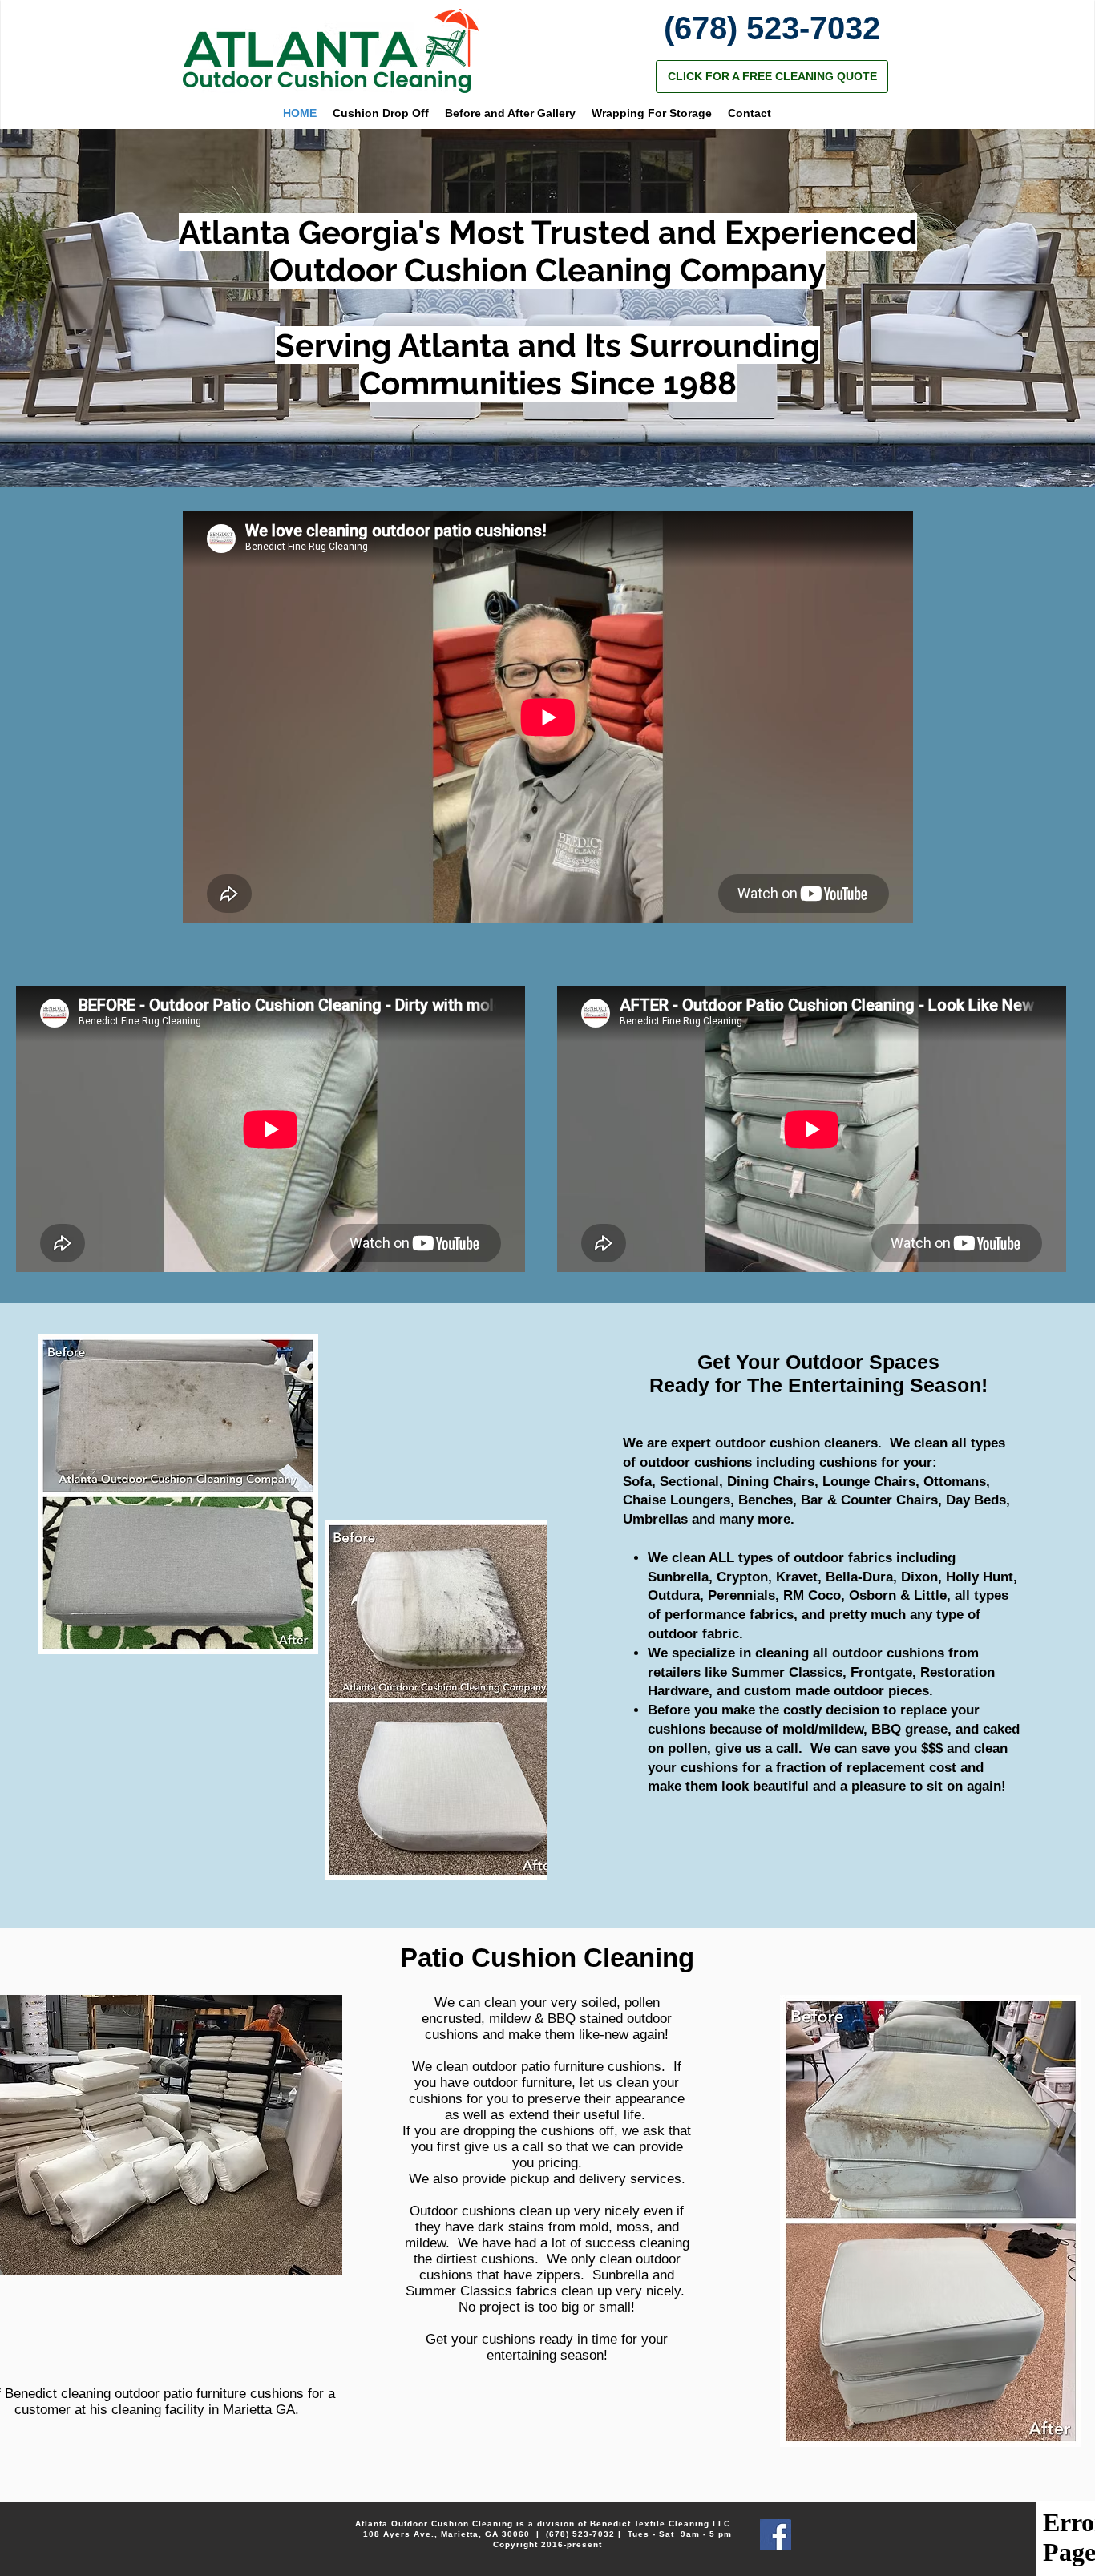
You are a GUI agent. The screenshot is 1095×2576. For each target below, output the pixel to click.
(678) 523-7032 (580, 2534)
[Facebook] (776, 2535)
